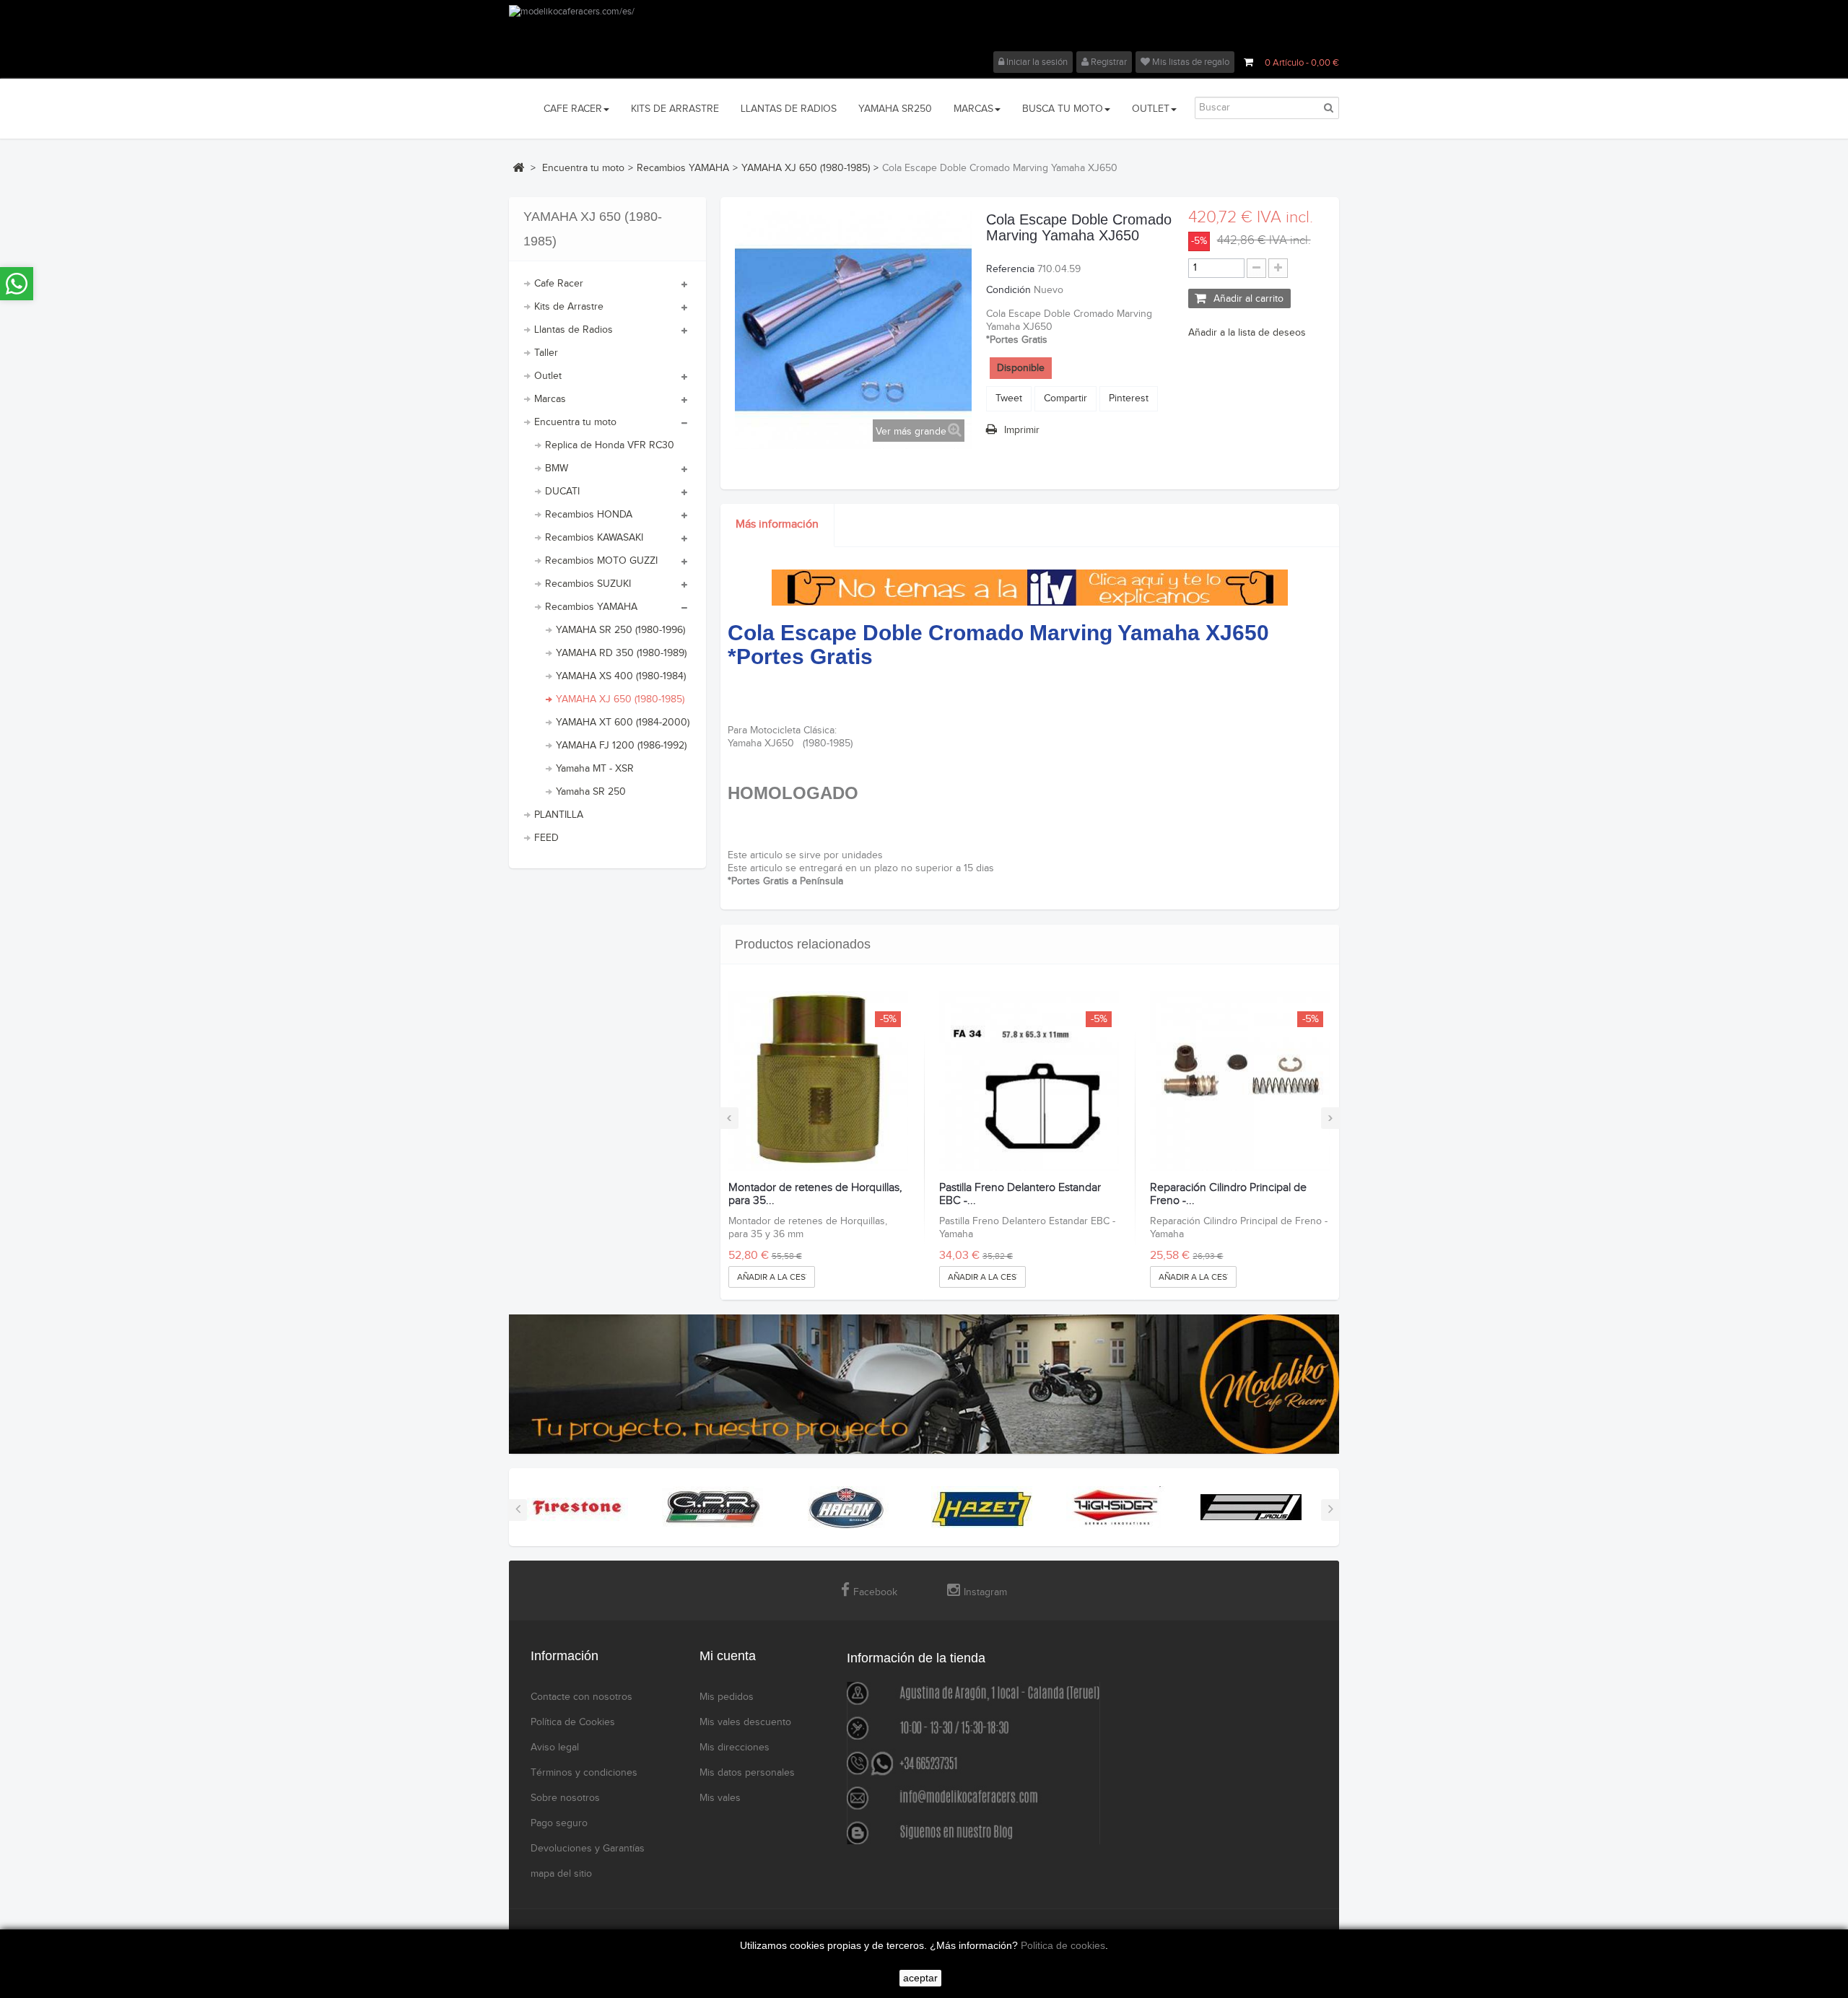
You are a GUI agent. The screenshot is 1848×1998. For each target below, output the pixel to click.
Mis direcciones (735, 1748)
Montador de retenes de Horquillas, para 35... (815, 1194)
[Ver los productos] (577, 1506)
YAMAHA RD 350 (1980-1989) (621, 653)
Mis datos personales (747, 1773)
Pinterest (1129, 398)
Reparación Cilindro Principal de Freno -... (1228, 1194)
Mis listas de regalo (1190, 62)
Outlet (548, 376)
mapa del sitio (561, 1874)
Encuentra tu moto (575, 422)
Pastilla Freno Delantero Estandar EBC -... (1020, 1194)
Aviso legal (555, 1748)
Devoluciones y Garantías (588, 1849)
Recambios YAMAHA (591, 607)
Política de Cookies (573, 1722)
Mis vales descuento (745, 1722)
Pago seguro (559, 1823)
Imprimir (1022, 430)
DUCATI (562, 492)
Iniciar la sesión (1036, 62)
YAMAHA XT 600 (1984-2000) (623, 723)
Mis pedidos (727, 1697)
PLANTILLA (559, 815)
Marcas (550, 399)
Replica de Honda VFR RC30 (610, 445)
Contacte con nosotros (581, 1697)
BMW (557, 468)
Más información (777, 524)
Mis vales (720, 1798)
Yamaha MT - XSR (595, 769)
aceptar (920, 1978)
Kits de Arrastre (569, 307)
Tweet (1009, 398)
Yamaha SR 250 (591, 792)
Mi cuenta (728, 1656)
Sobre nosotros (565, 1798)
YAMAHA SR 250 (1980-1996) (620, 630)
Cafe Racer (559, 284)
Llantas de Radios (574, 330)
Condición (1008, 290)
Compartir (1065, 398)
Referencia (1010, 269)
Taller (546, 353)
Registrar (1108, 62)
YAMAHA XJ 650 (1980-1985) (620, 699)
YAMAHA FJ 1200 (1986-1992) (621, 746)
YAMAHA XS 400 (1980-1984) (621, 676)
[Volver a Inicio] (518, 167)
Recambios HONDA (589, 515)
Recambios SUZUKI (588, 584)
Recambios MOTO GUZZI (601, 561)
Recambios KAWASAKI (594, 538)
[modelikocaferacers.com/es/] (924, 28)
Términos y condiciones (584, 1773)
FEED (546, 838)
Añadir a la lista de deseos (1247, 333)
